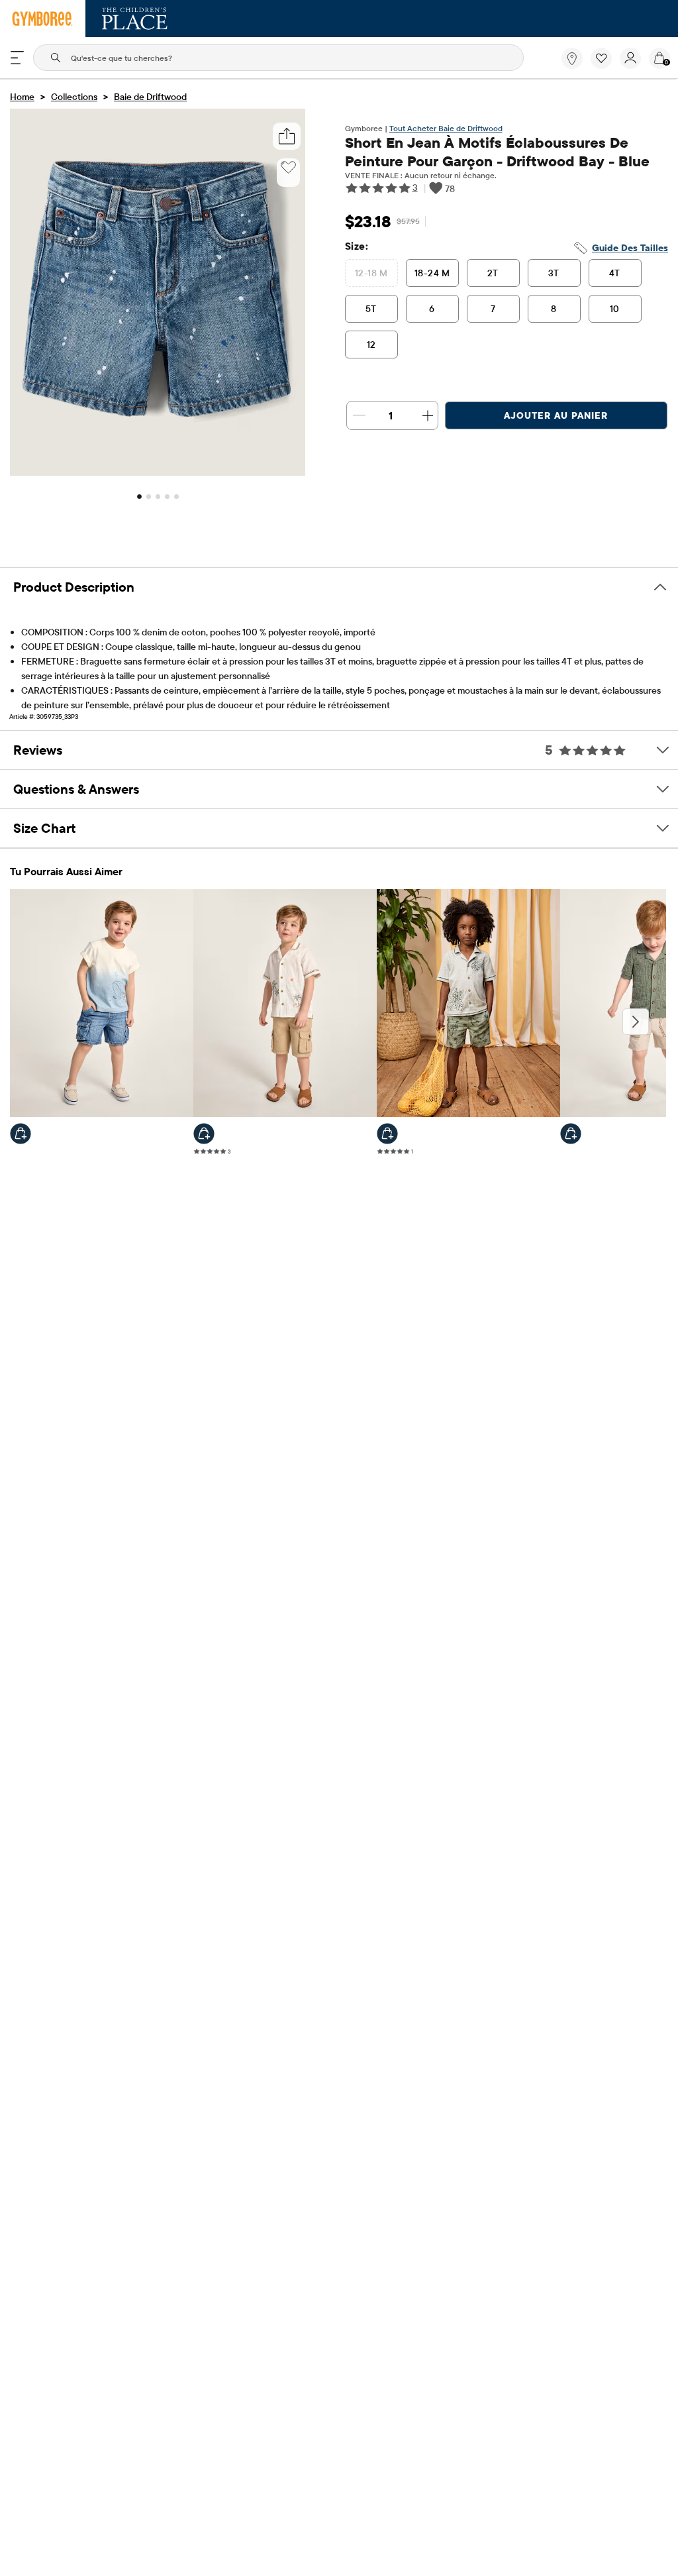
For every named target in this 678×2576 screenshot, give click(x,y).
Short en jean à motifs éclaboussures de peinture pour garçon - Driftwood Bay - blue (497, 152)
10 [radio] (615, 309)
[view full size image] (158, 472)
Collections (74, 97)
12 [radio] (371, 345)
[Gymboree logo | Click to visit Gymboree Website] (43, 19)
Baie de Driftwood (150, 97)
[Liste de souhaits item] (605, 66)
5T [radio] (371, 309)
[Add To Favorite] (288, 168)
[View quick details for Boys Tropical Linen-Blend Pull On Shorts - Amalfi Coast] (387, 1134)
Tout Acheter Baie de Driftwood (446, 128)
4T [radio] (615, 273)
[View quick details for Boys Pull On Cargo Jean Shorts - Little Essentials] (21, 1134)
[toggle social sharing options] (286, 136)
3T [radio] (554, 273)
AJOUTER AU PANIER (556, 415)
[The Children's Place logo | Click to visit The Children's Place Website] (135, 19)
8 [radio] (554, 309)
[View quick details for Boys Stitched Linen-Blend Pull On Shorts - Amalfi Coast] (571, 1134)
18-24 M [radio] (432, 273)
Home (22, 97)
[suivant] (636, 1022)
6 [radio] (432, 309)
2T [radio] (493, 273)
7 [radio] (493, 309)
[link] (572, 58)
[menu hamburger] (17, 58)
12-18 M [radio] (371, 273)
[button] (601, 58)
